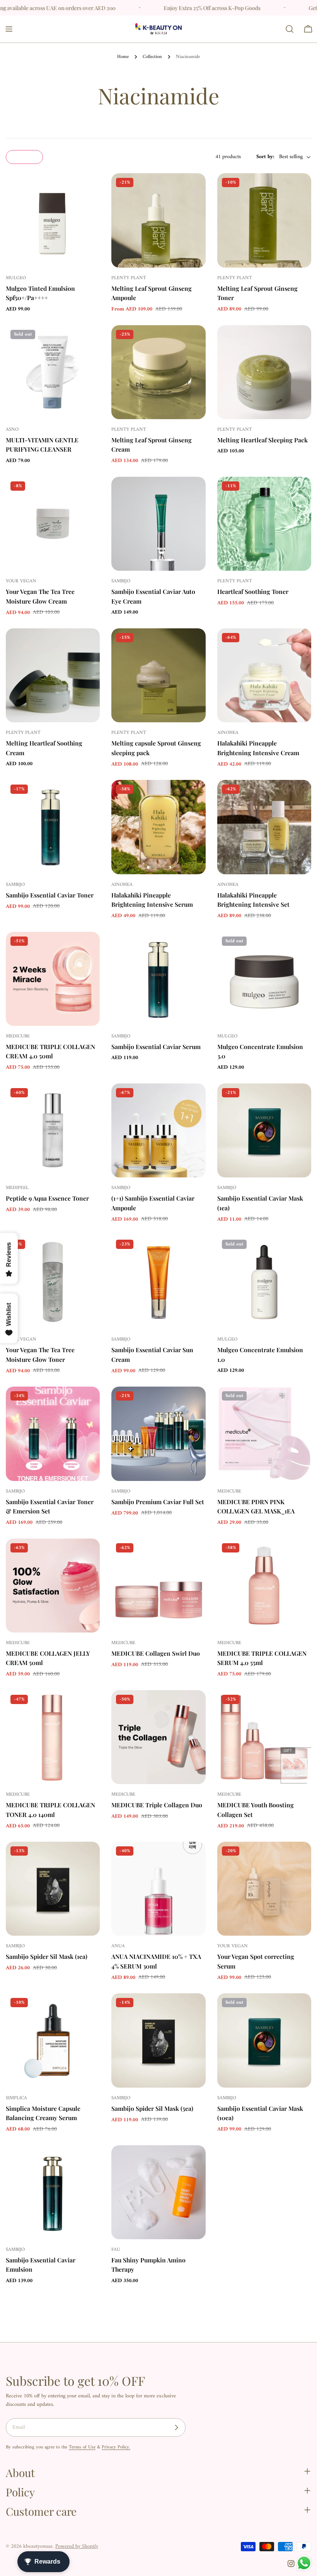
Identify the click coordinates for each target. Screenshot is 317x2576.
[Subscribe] (176, 2428)
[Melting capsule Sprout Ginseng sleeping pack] (158, 675)
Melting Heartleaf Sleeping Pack (262, 440)
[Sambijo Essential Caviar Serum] (158, 979)
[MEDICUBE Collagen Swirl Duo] (158, 1586)
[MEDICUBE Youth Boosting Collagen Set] (264, 1737)
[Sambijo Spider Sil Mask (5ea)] (158, 2040)
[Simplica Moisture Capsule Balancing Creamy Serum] (53, 2040)
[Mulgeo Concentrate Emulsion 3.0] (264, 979)
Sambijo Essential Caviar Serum (156, 1047)
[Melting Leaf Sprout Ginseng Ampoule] (158, 220)
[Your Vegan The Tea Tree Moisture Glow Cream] (53, 524)
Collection (152, 57)
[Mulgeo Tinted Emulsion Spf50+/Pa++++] (53, 220)
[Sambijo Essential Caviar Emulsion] (53, 2192)
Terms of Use (82, 2447)
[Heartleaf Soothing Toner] (264, 524)
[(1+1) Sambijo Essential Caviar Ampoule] (158, 1130)
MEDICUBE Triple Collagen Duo (157, 1805)
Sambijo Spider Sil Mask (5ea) (152, 2108)
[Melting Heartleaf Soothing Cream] (53, 675)
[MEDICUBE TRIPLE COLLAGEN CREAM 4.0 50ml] (53, 979)
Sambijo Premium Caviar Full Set (158, 1502)
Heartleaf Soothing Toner (253, 591)
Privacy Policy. (116, 2447)
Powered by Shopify (77, 2546)
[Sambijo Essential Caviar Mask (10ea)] (264, 2040)
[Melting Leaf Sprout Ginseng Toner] (264, 220)
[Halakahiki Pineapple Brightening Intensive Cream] (264, 675)
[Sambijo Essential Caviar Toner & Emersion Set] (53, 1434)
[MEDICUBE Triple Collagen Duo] (158, 1737)
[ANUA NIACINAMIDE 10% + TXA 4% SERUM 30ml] (158, 1889)
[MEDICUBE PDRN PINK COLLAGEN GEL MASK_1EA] (264, 1434)
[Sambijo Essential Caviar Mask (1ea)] (264, 1130)
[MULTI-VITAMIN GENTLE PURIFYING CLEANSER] (53, 372)
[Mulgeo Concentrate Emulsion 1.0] (264, 1282)
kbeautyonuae (38, 2546)
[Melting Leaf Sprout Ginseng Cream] (158, 372)
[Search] (290, 29)
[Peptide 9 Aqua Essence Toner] (53, 1130)
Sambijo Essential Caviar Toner (50, 895)
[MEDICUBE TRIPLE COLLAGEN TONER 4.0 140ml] (53, 1737)
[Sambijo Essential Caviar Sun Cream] (158, 1282)
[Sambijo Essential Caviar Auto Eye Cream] (158, 524)
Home (123, 57)
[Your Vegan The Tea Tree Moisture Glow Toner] (53, 1282)
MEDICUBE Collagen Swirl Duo (156, 1653)
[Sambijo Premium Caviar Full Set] (158, 1434)
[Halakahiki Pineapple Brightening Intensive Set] (264, 827)
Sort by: (265, 157)
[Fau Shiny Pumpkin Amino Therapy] (158, 2192)
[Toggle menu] (9, 29)
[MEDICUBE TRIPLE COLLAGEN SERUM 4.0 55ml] (264, 1586)
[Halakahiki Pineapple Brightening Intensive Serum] (158, 827)
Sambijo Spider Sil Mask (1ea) (47, 1956)
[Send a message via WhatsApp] (304, 2563)
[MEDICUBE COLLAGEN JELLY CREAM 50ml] (53, 1586)
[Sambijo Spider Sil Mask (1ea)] (53, 1889)
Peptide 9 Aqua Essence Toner (47, 1198)
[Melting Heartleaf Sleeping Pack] (264, 372)
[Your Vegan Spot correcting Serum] (264, 1889)
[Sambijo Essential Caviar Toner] (53, 827)
